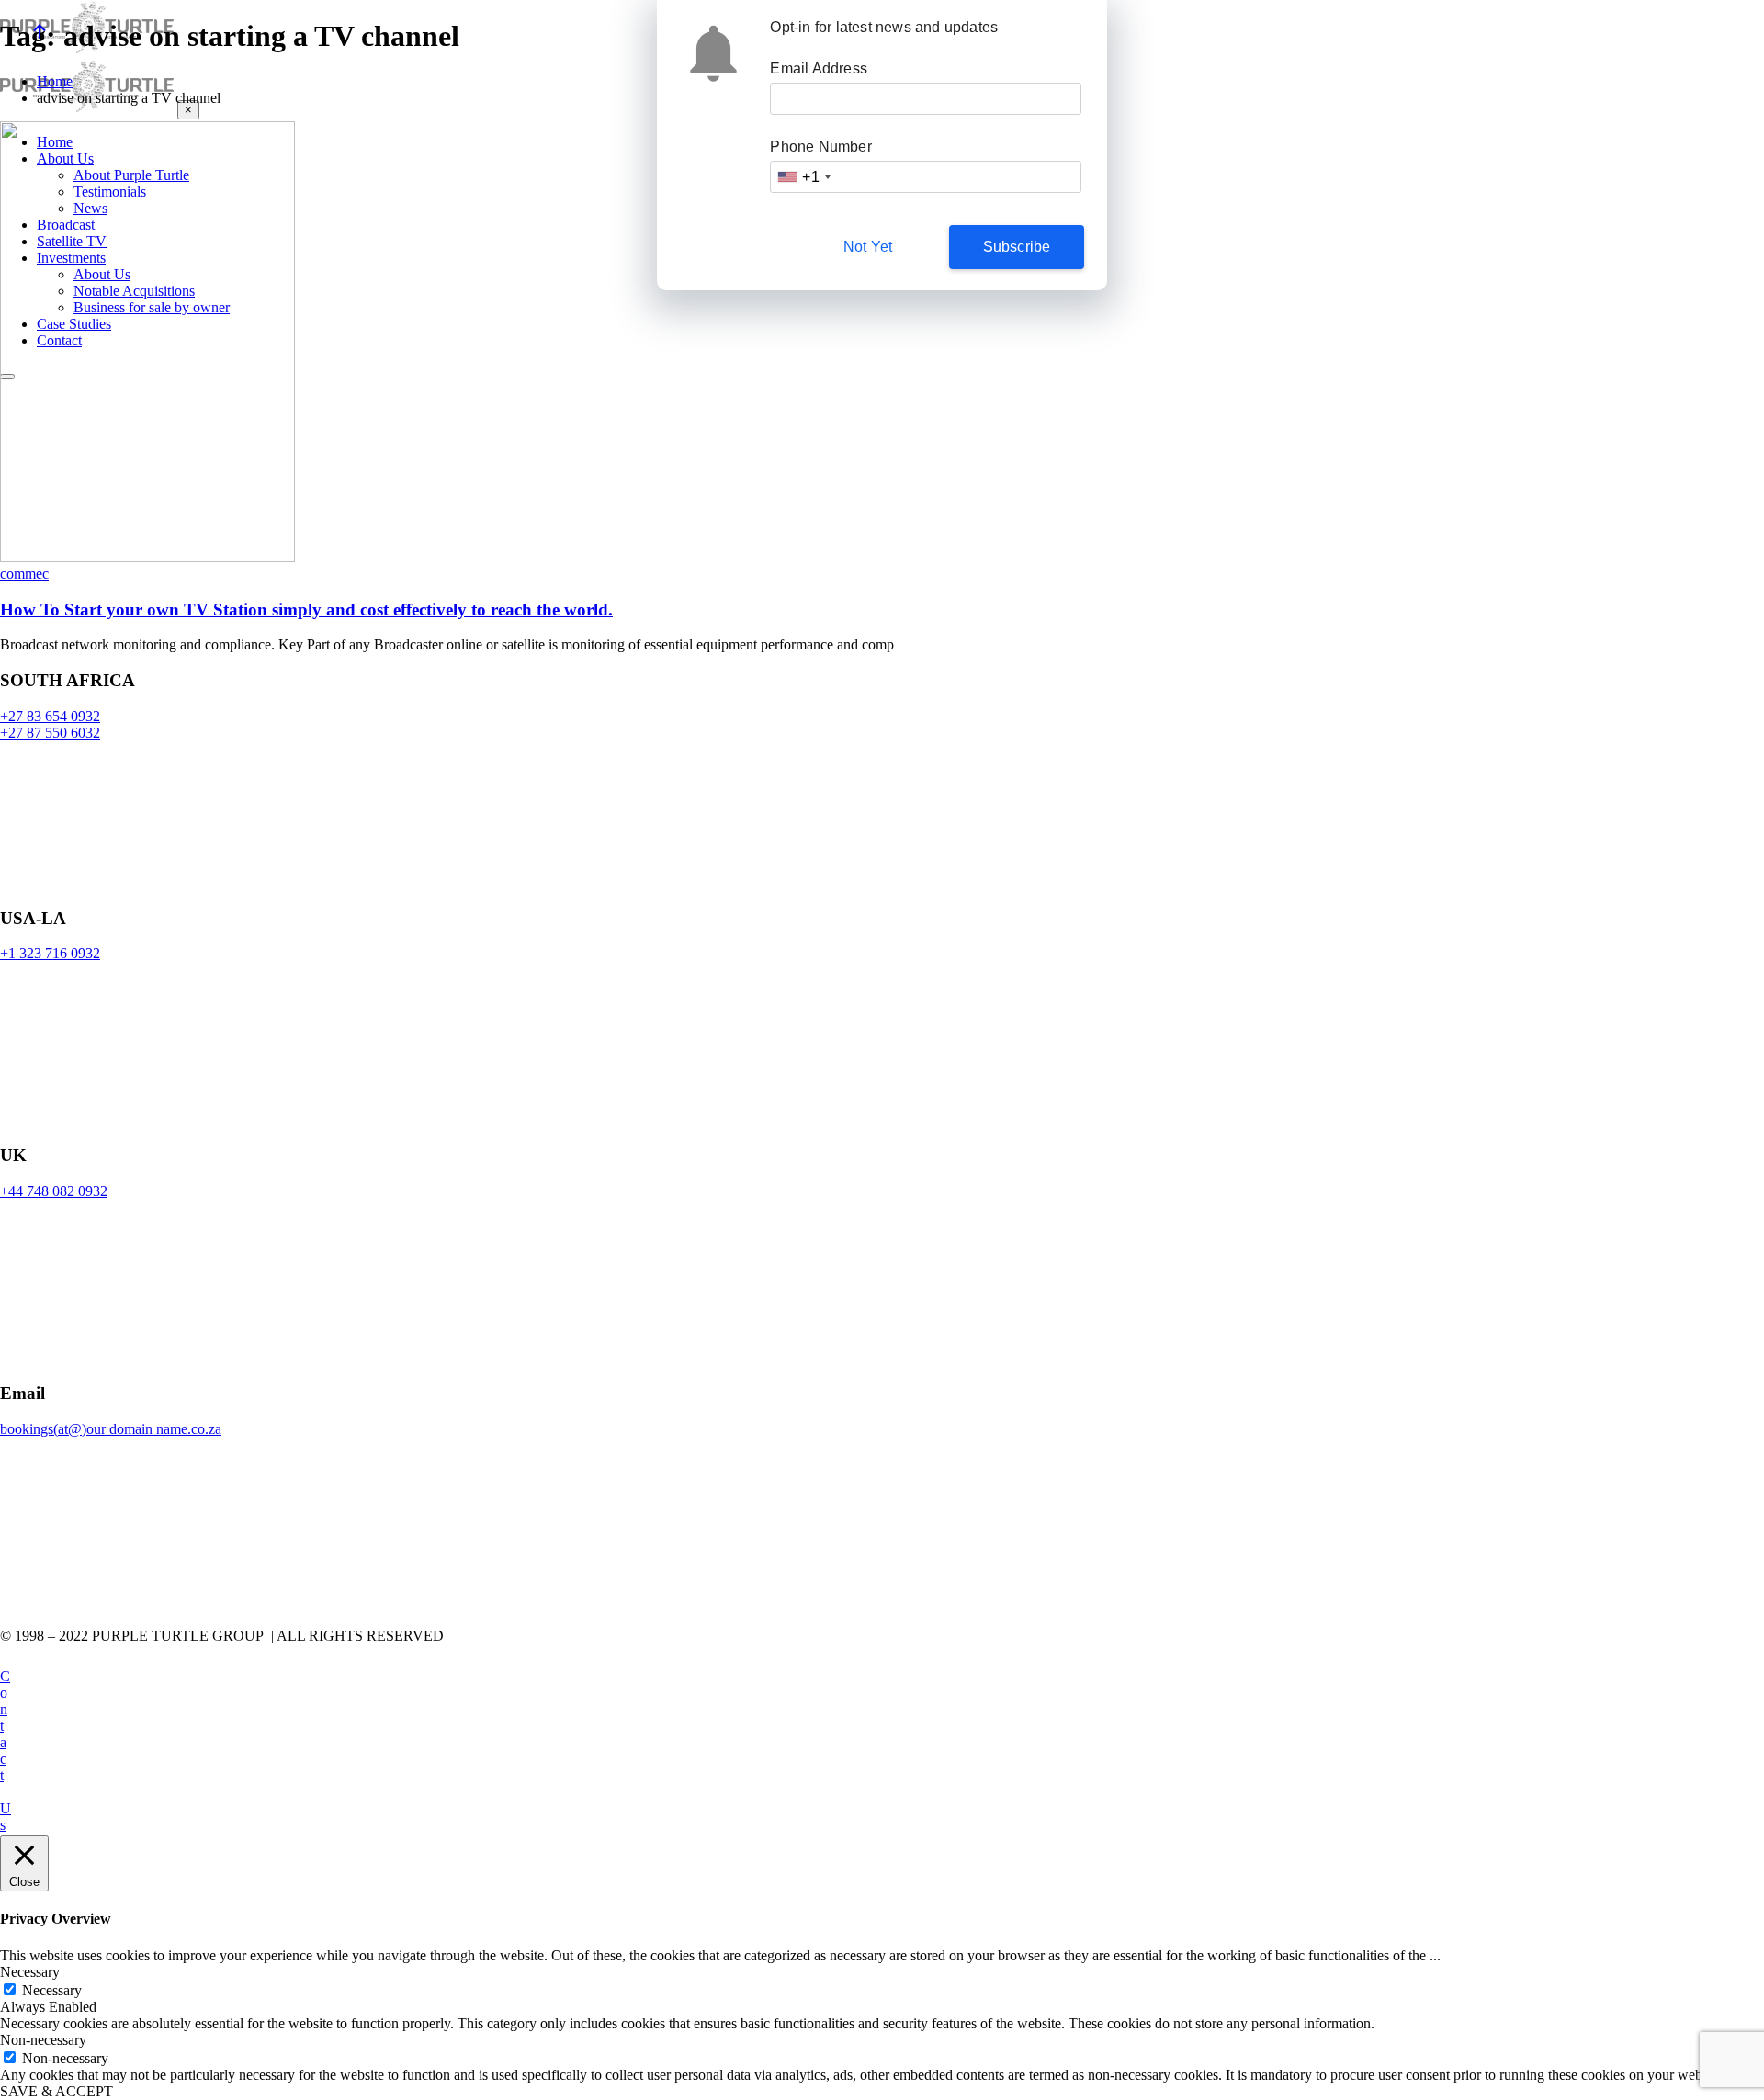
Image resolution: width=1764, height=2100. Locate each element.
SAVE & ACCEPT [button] (57, 2091)
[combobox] (803, 177)
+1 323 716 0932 (50, 953)
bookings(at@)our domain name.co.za (111, 1429)
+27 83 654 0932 (50, 716)
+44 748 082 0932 (54, 1191)
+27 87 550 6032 (50, 733)
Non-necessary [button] (43, 2040)
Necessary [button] (30, 1972)
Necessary (52, 1990)
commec (24, 574)
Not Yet (868, 247)
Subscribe (1017, 247)
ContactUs (6, 1750)
